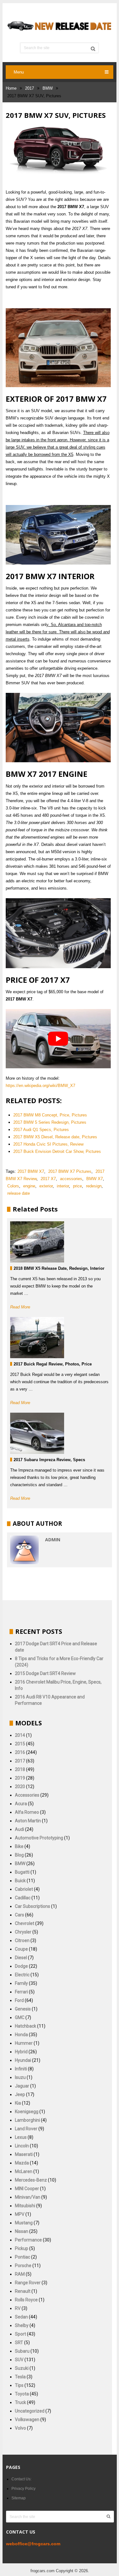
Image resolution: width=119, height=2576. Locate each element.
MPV (20, 2214)
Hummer (24, 2043)
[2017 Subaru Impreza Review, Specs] (37, 1433)
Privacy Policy (23, 2489)
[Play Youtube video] (58, 1039)
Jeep (20, 2094)
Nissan (22, 2231)
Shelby (22, 2325)
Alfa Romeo (27, 1812)
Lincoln (22, 2146)
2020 (20, 1787)
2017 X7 (48, 1179)
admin (53, 1540)
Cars (20, 1915)
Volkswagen (27, 2419)
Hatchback (26, 2026)
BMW (48, 88)
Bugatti (22, 1872)
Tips (19, 2385)
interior (63, 1186)
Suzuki (22, 2368)
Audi (20, 1829)
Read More (20, 1307)
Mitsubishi (25, 2206)
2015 (20, 1744)
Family (21, 1983)
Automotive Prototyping (39, 1838)
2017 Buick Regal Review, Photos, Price (53, 1364)
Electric (22, 1975)
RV (18, 2308)
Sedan (21, 2317)
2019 (20, 1778)
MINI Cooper (27, 2189)
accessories (71, 1179)
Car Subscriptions (33, 1906)
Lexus (21, 2137)
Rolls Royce (26, 2300)
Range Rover (28, 2283)
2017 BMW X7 (31, 1171)
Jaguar (22, 2086)
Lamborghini (27, 2120)
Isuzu (20, 2077)
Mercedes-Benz (31, 2180)
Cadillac (23, 1898)
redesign (94, 1186)
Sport (20, 2334)
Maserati (24, 2154)
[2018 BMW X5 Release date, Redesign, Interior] (37, 1242)
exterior (46, 1186)
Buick (20, 1881)
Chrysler (23, 1932)
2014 (20, 1735)
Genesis (23, 2009)
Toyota (22, 2394)
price (77, 1186)
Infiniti (21, 2069)
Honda (21, 2035)
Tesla (20, 2377)
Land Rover (26, 2129)
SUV (19, 2360)
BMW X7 (95, 1179)
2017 (30, 88)
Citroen (22, 1940)
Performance (28, 2240)
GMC (20, 2017)
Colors (13, 1186)
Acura (21, 1804)
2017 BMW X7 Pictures (70, 1171)
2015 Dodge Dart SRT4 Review (45, 1673)
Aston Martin (28, 1821)
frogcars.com (42, 2571)
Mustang (24, 2223)
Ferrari (21, 1992)
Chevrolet (25, 1923)
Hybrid (21, 2052)
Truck (20, 2402)
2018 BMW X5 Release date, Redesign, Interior (59, 1268)
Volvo (20, 2428)
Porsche (23, 2266)
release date (19, 1193)
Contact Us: (21, 2479)
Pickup (22, 2248)
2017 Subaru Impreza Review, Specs (49, 1460)
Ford (19, 2000)
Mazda (22, 2163)
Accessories (27, 1795)
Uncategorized (30, 2411)
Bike (19, 1846)
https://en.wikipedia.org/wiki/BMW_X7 (40, 1086)
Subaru (22, 2351)
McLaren (24, 2171)
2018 (20, 1769)
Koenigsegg (27, 2112)
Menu (19, 72)
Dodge (21, 1966)
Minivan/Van (28, 2197)
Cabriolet (24, 1889)
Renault (23, 2291)
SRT (19, 2343)
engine (29, 1186)
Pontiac (23, 2257)
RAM (20, 2274)
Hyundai (23, 2060)
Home (11, 88)
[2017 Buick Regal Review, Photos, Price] (37, 1338)
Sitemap (18, 2498)
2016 (20, 1752)
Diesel (21, 1958)
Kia (18, 2103)
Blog (19, 1855)
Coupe (21, 1949)
